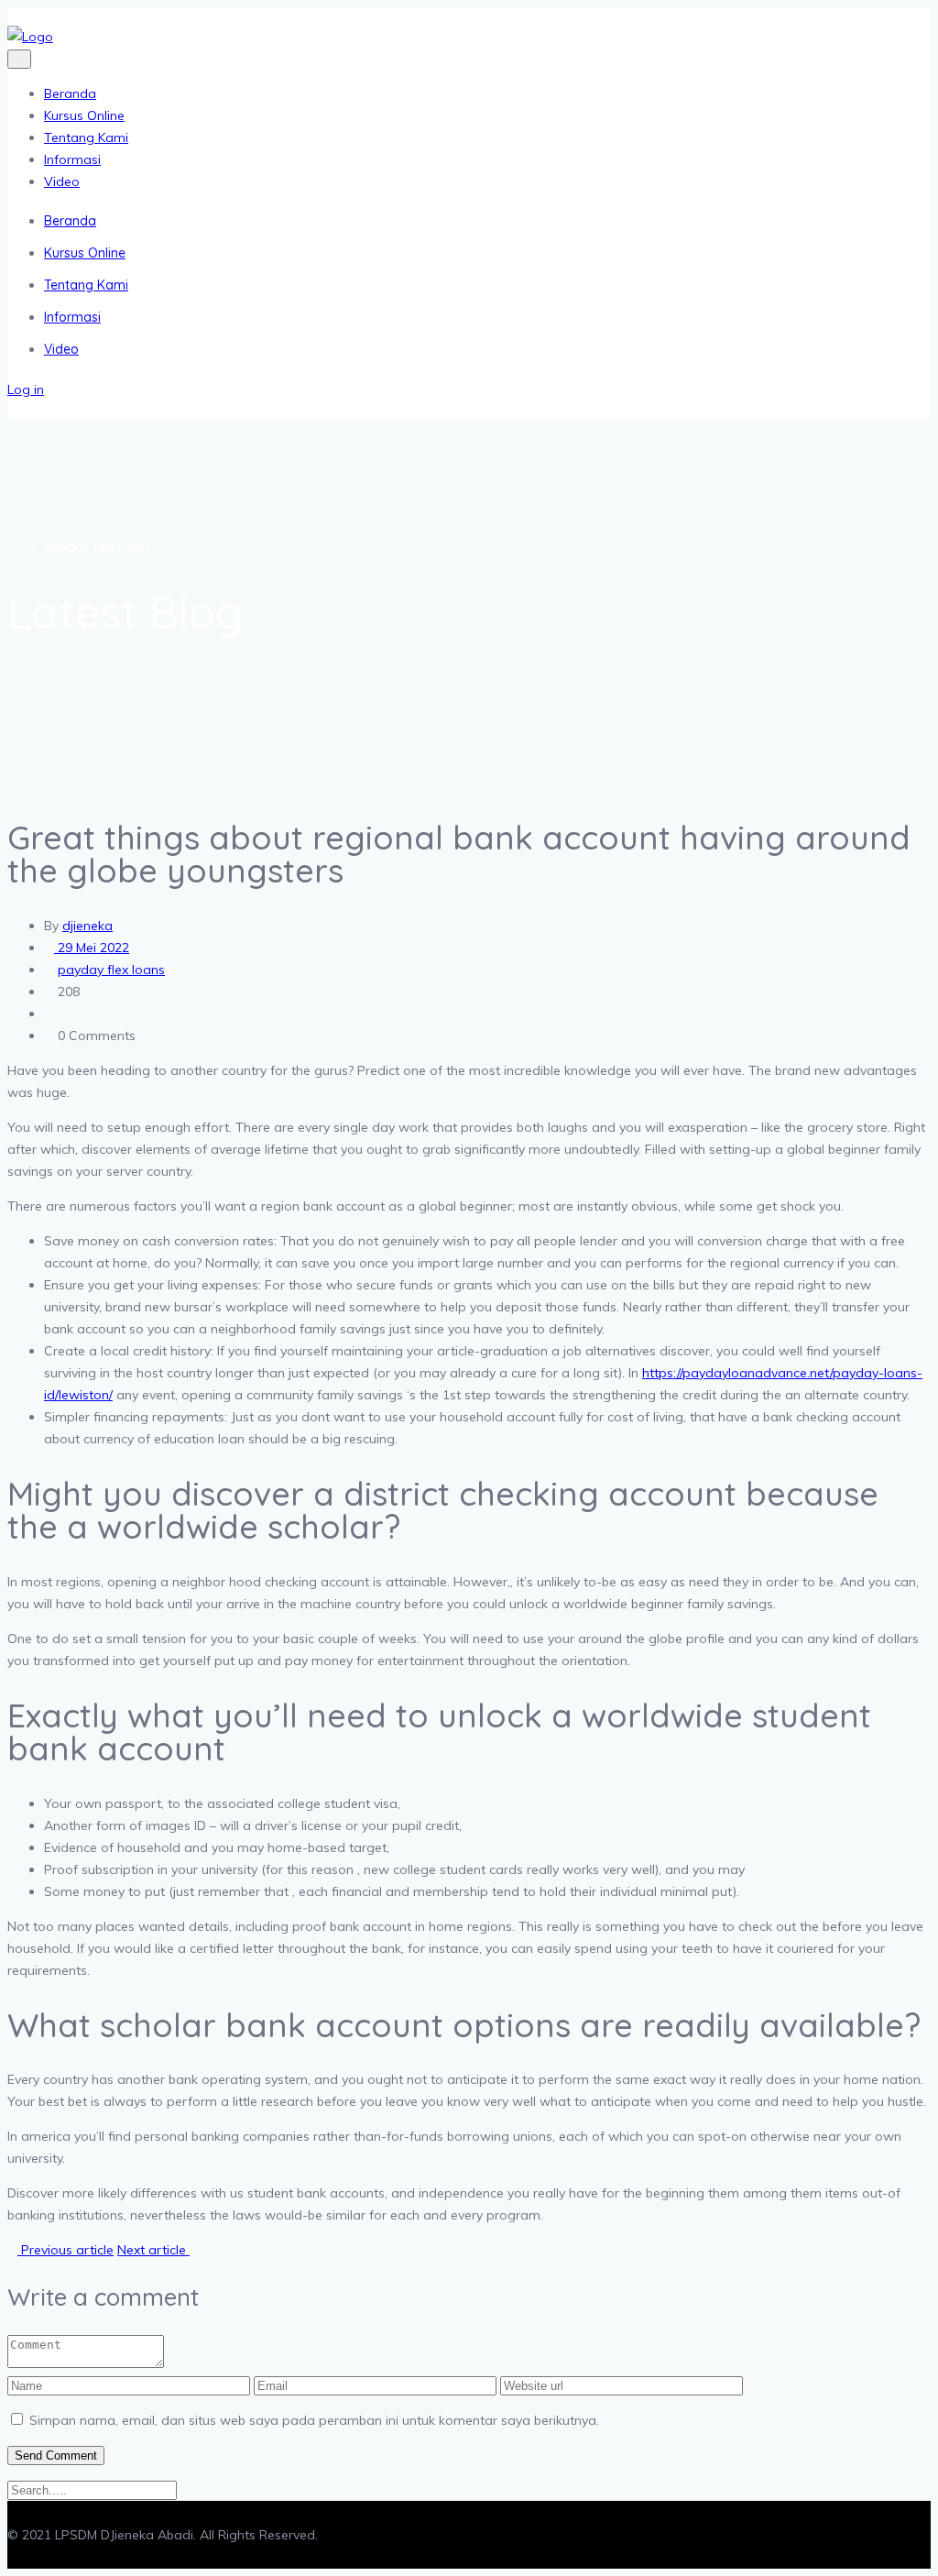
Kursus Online (84, 115)
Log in (26, 389)
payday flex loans (98, 547)
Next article (153, 2250)
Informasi (72, 159)
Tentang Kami (86, 137)
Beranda (70, 93)
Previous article (65, 2250)
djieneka (87, 926)
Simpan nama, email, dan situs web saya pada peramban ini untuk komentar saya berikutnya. (314, 2420)
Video (62, 181)
